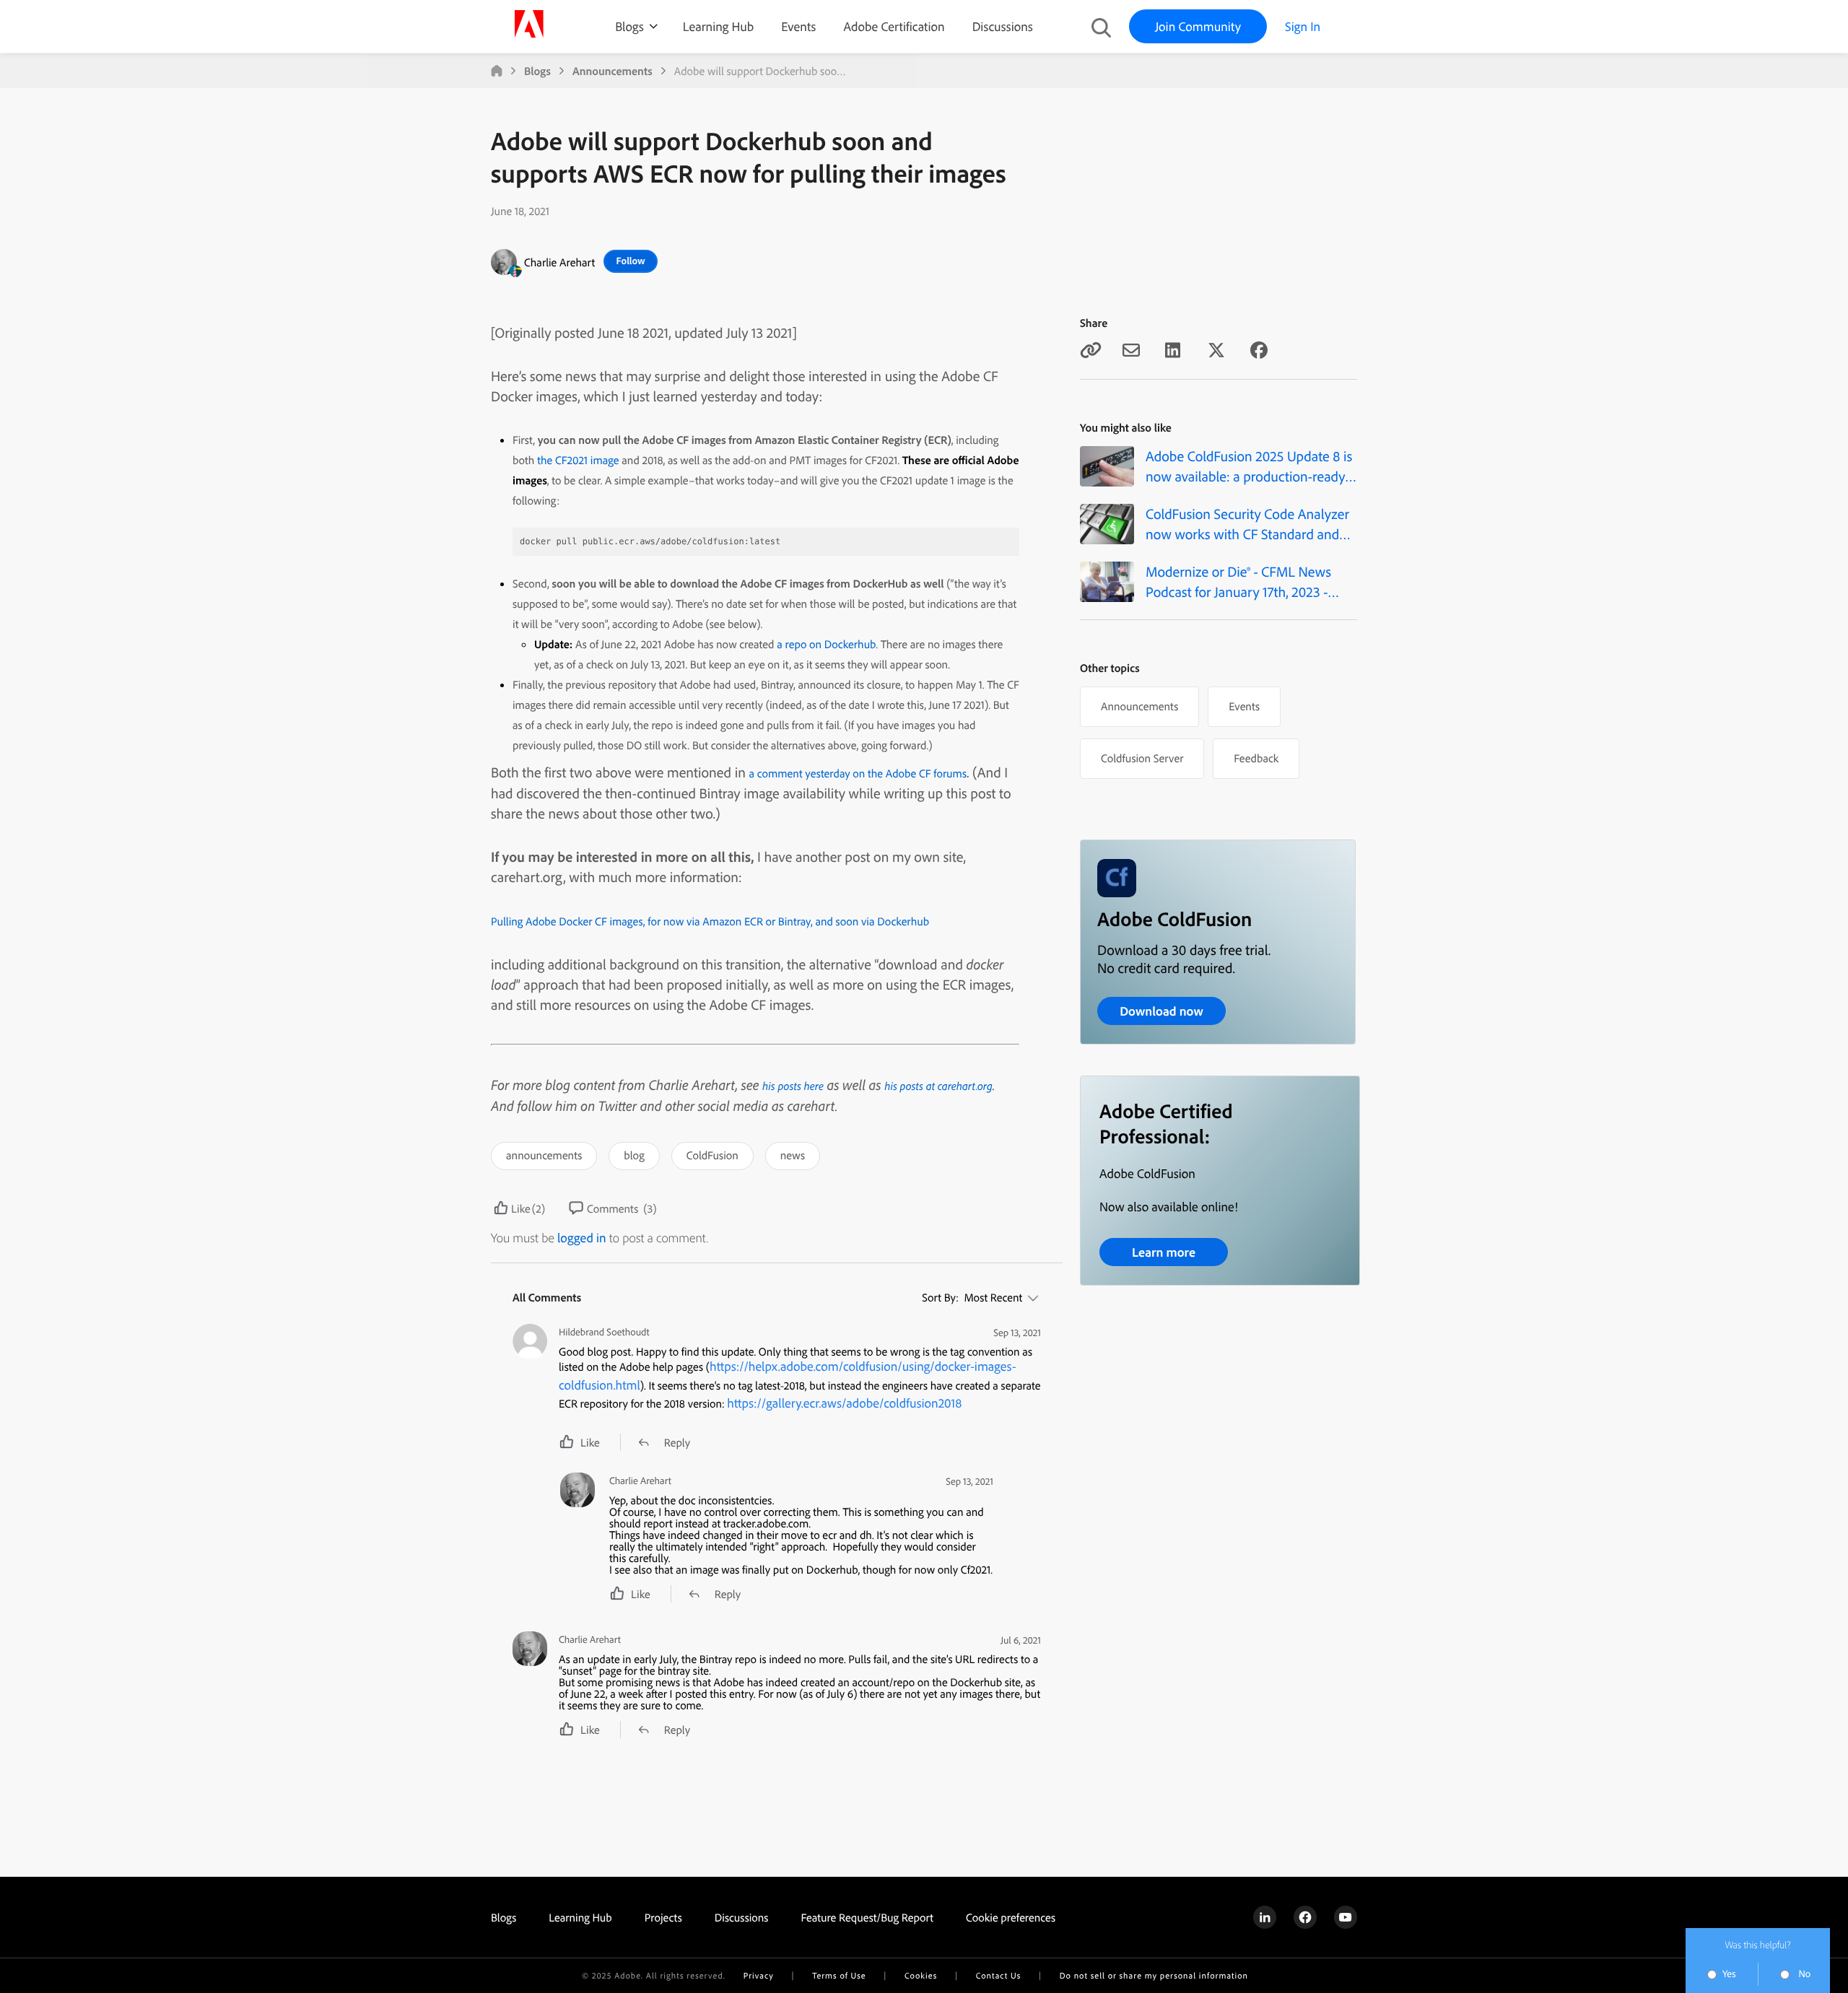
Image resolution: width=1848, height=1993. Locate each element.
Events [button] (1244, 706)
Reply (677, 1442)
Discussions (1003, 26)
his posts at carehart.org (938, 1086)
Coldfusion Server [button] (1142, 758)
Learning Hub (718, 26)
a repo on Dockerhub (826, 644)
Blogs (629, 26)
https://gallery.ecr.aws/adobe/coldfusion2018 (844, 1403)
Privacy (759, 1975)
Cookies (921, 1975)
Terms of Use (839, 1975)
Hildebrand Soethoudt (604, 1332)
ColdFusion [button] (712, 1155)
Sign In (1303, 26)
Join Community (1198, 26)
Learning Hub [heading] (580, 1917)
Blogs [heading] (504, 1917)
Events (798, 26)
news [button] (793, 1155)
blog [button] (634, 1155)
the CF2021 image (578, 460)
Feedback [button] (1256, 758)
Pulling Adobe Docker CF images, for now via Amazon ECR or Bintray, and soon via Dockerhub (710, 921)
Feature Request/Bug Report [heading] (867, 1917)
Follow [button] (631, 261)
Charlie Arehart (559, 262)
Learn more (1164, 1252)
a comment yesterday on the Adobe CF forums (858, 773)
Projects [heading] (663, 1917)
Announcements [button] (1139, 706)
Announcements (613, 71)
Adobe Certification (894, 26)
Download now (1161, 1011)
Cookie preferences (1011, 1917)
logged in (582, 1238)
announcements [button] (544, 1155)
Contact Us (998, 1975)
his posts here (793, 1086)
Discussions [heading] (742, 1917)
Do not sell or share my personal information (1154, 1975)
